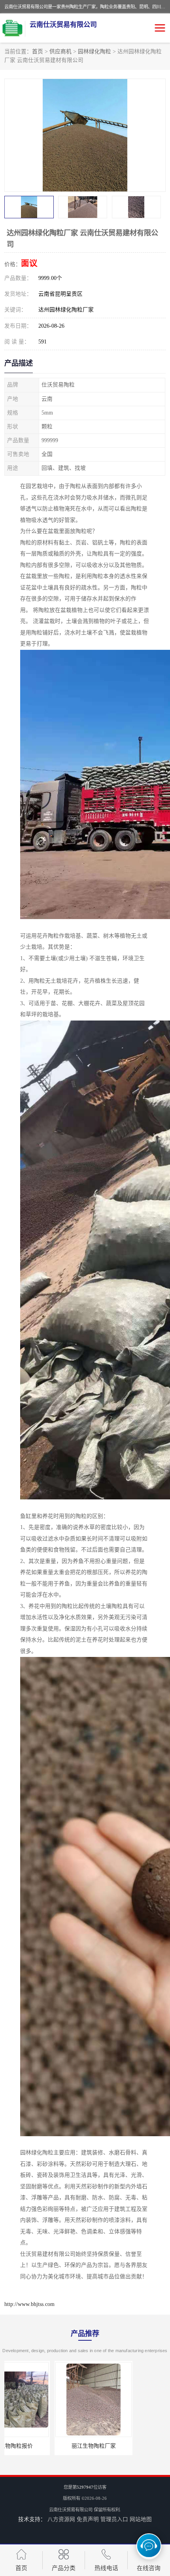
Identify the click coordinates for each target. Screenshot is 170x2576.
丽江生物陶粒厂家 (43, 2446)
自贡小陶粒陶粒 (127, 2446)
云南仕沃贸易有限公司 (71, 2510)
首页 (38, 52)
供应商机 (60, 52)
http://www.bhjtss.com (29, 2304)
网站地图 (141, 2519)
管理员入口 (114, 2519)
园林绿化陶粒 (94, 52)
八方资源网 (61, 2519)
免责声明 (88, 2519)
